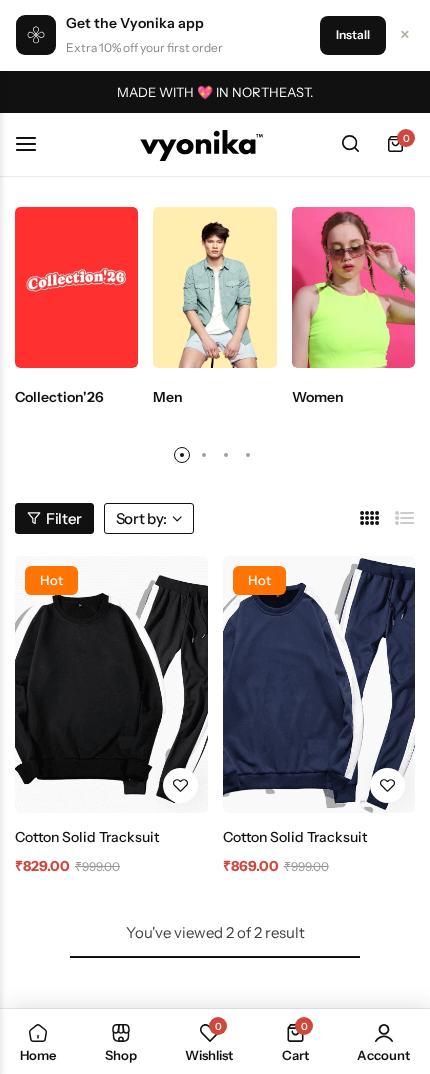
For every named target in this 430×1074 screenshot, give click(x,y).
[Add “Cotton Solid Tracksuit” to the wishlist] (180, 785)
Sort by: (141, 518)
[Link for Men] (214, 288)
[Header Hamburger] (36, 143)
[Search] (350, 144)
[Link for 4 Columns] (370, 518)
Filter (64, 518)
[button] (182, 455)
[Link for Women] (353, 288)
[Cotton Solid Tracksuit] (111, 684)
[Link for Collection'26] (76, 288)
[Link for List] (405, 518)
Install (353, 34)
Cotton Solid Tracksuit (87, 837)
